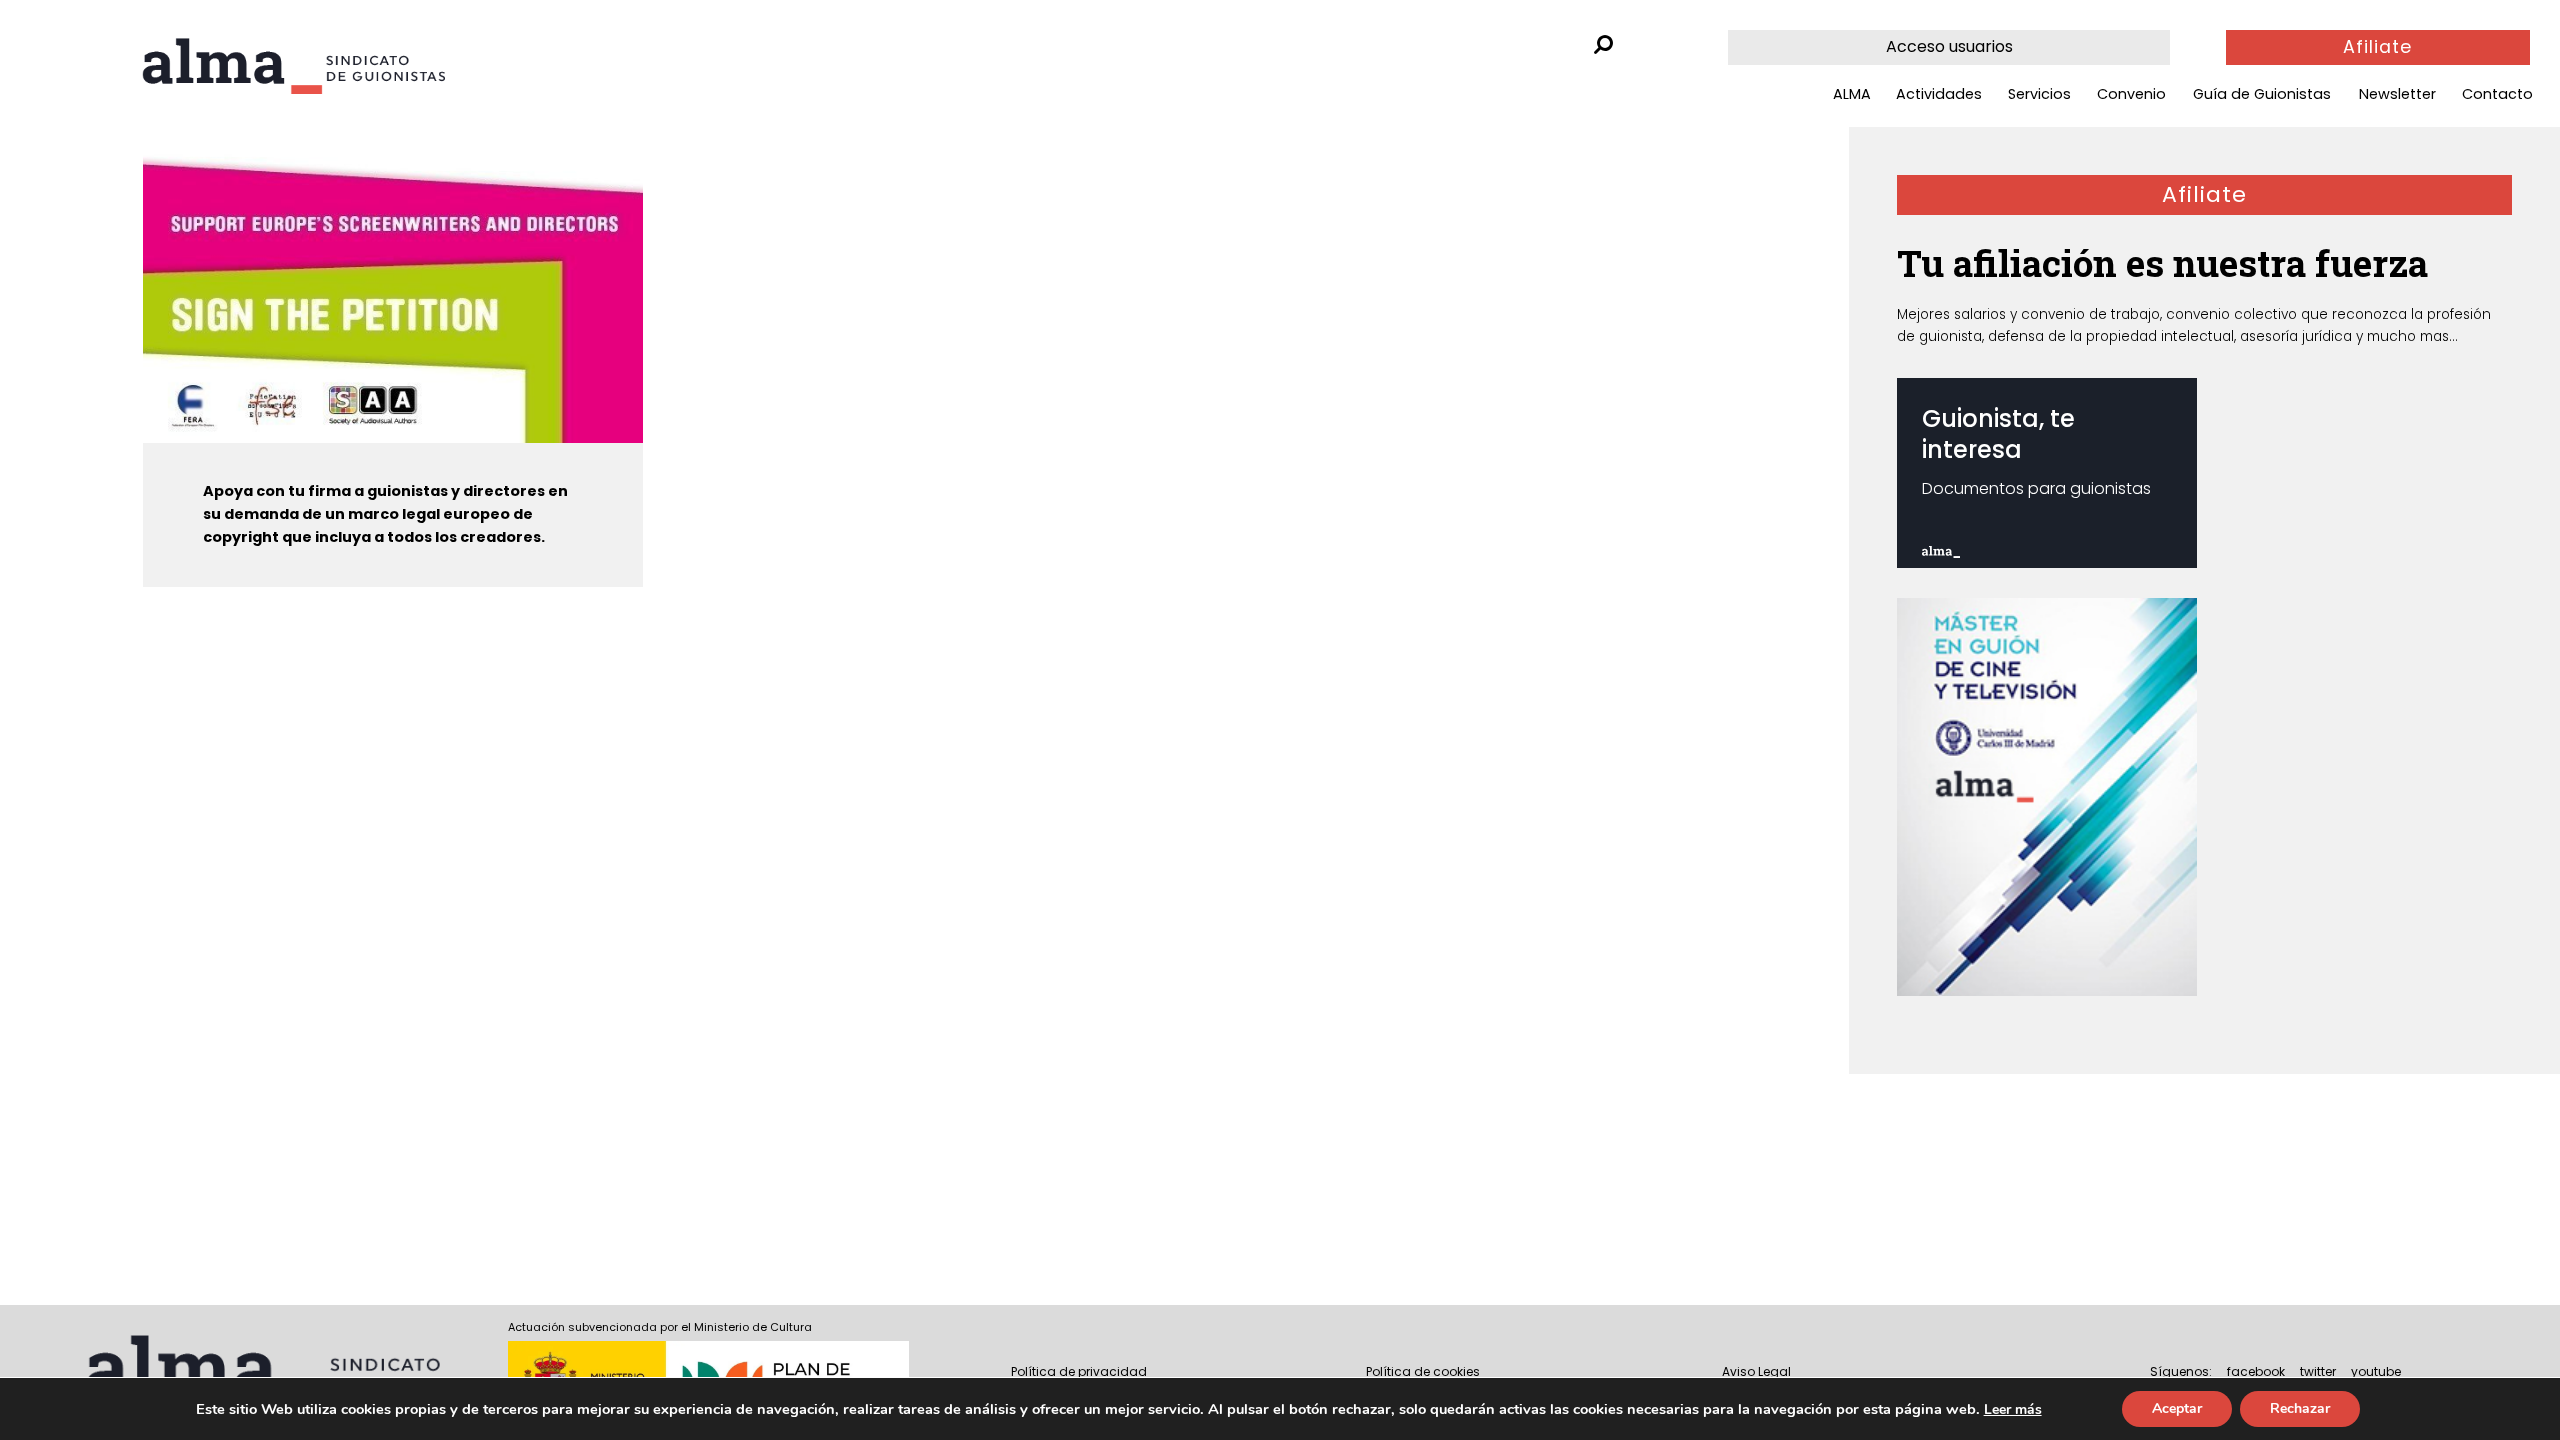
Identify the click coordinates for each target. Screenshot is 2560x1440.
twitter (2318, 1371)
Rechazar (2300, 1408)
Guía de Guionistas (2262, 94)
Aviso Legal (1756, 1371)
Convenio (2131, 94)
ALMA (1852, 94)
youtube (2376, 1371)
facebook (2256, 1371)
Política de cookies (1423, 1371)
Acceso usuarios (1949, 46)
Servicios (2039, 94)
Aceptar (2177, 1408)
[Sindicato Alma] (293, 66)
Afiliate (2377, 47)
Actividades (1939, 94)
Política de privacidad (1079, 1371)
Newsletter (2397, 94)
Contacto (2497, 94)
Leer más (2013, 1409)
